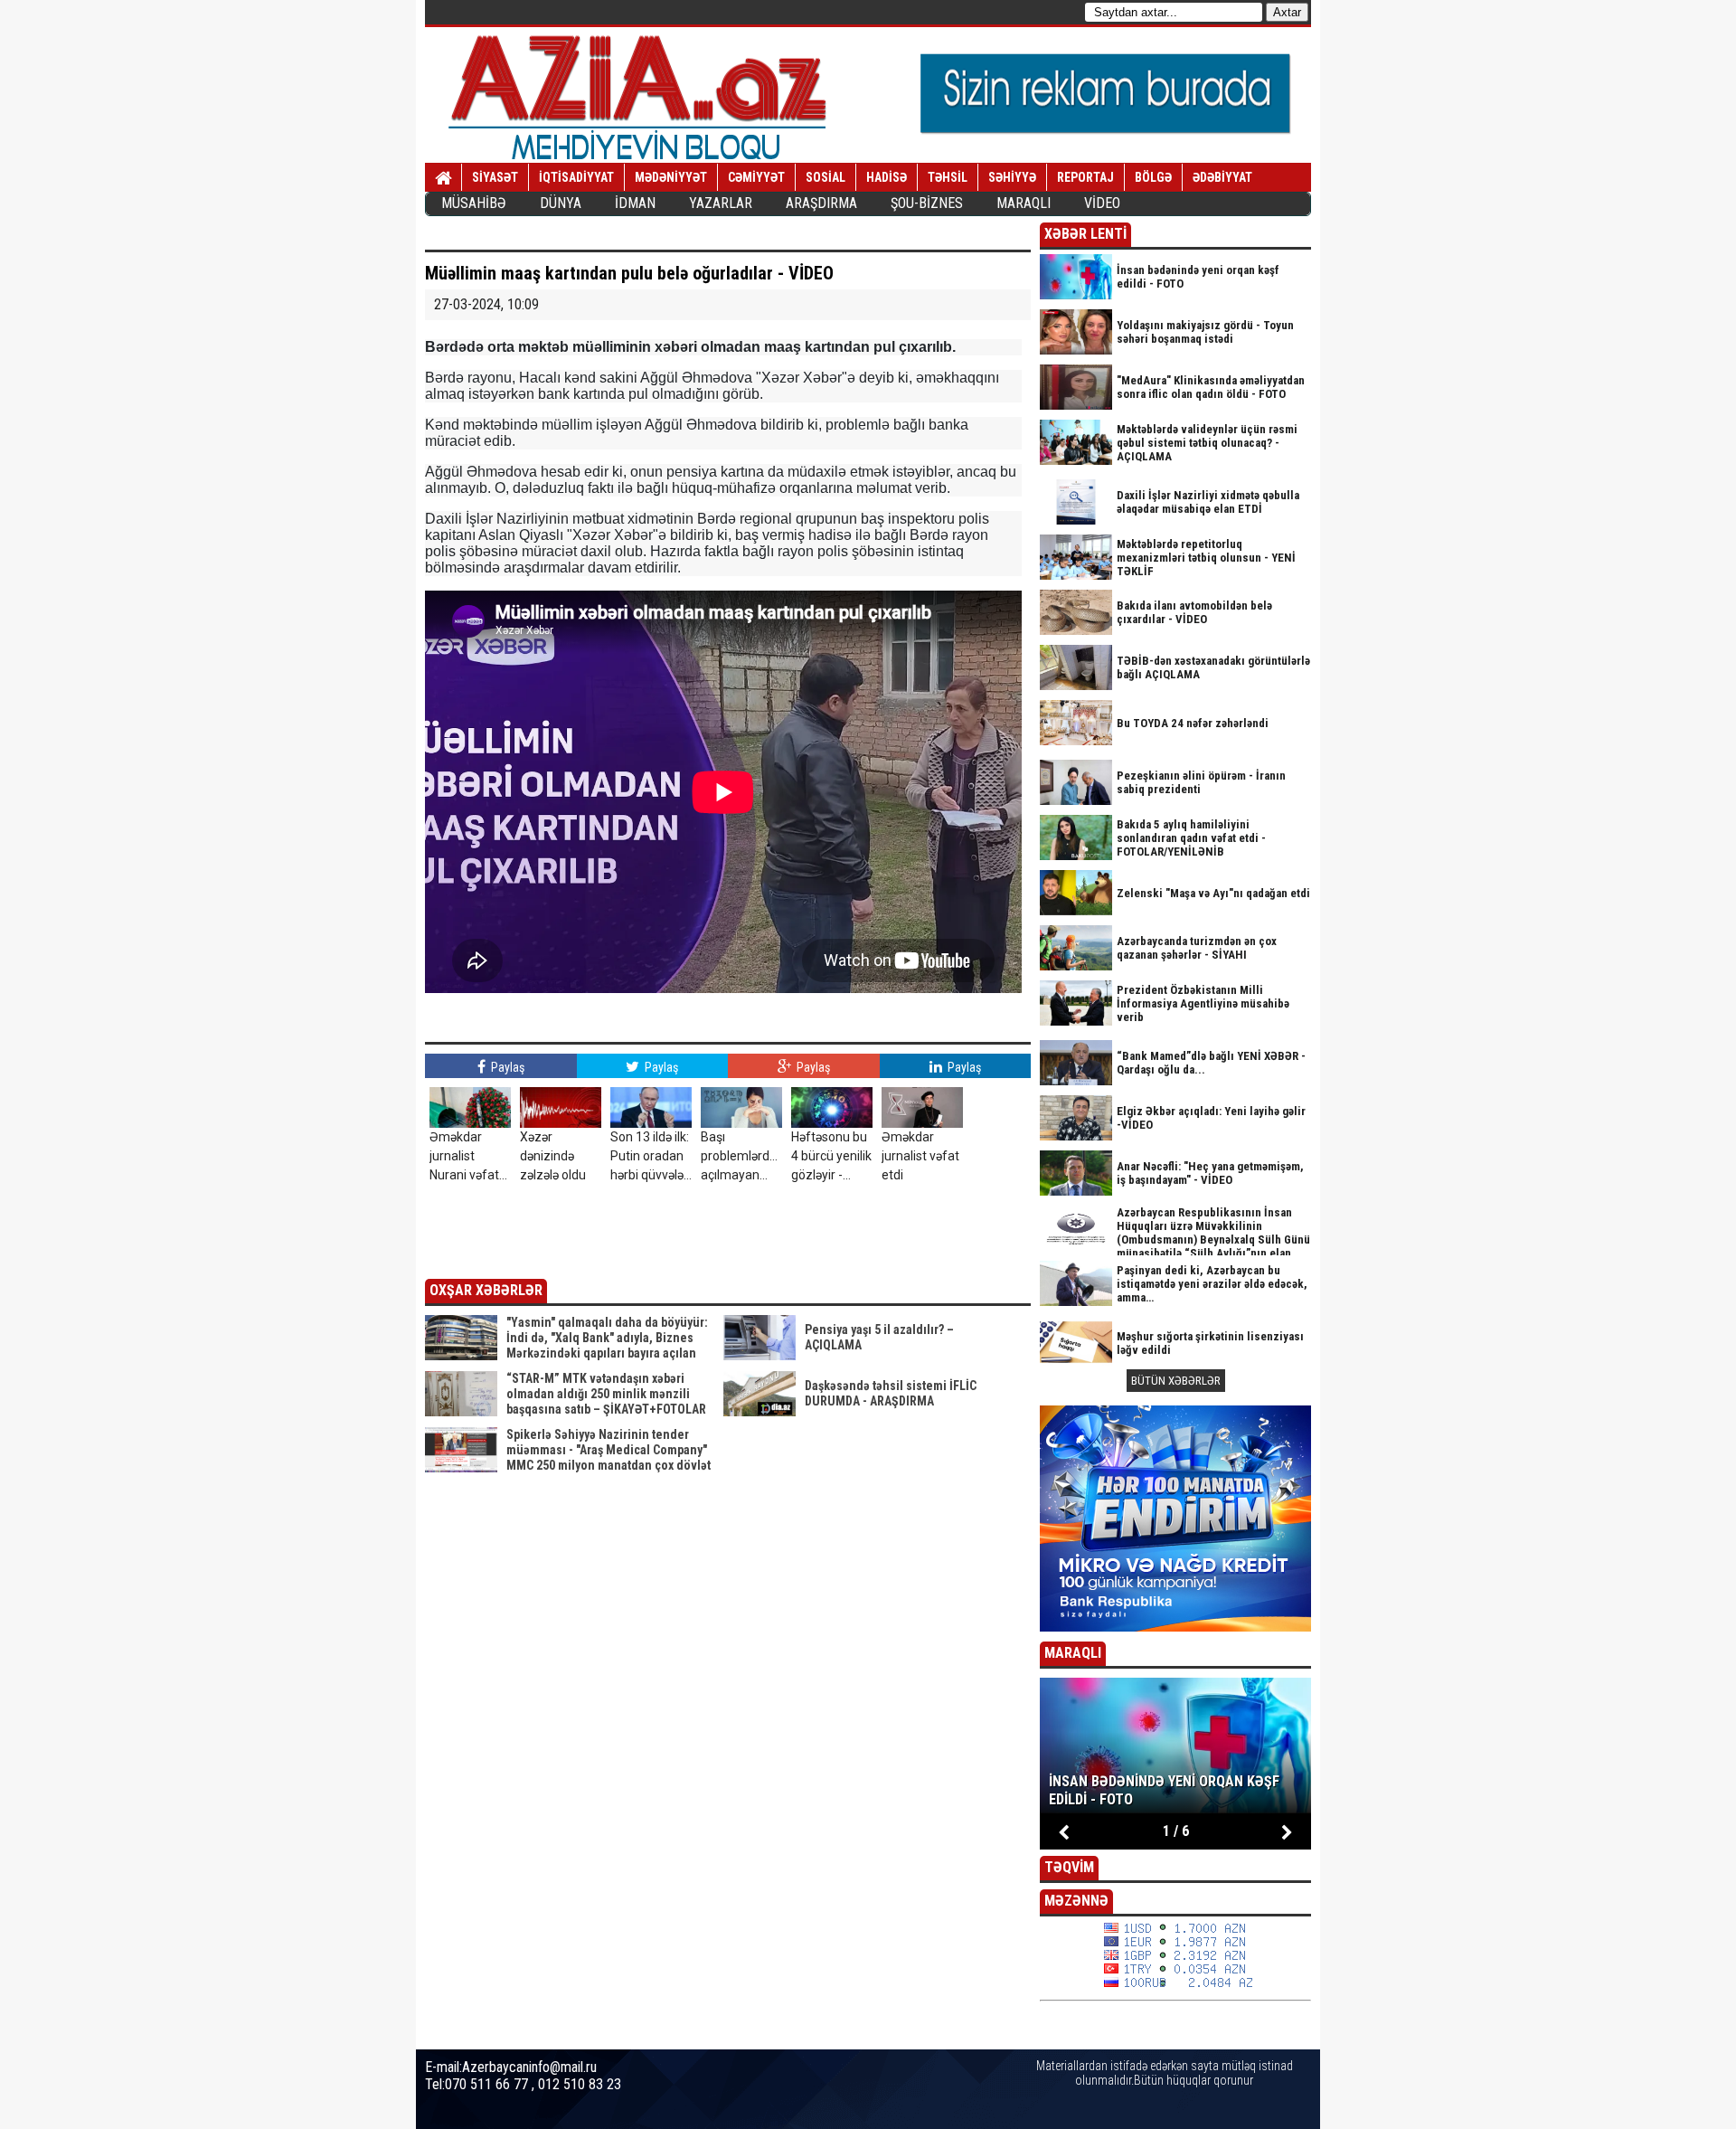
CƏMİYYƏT (756, 177)
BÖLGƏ (1153, 177)
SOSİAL (826, 177)
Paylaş (506, 1067)
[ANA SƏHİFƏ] (443, 178)
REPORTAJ (1085, 177)
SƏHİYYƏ (1012, 177)
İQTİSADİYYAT (576, 177)
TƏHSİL (948, 177)
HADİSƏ (887, 177)
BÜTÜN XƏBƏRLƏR (1176, 1381)
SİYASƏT (495, 177)
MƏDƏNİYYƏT (671, 177)
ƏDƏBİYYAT (1222, 177)
